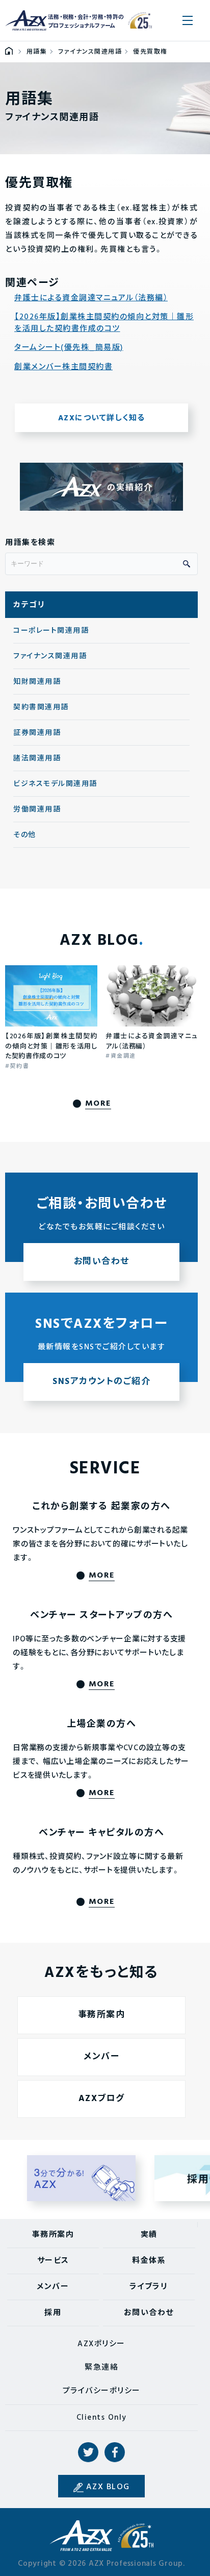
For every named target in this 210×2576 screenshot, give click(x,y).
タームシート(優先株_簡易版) (69, 348)
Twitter (88, 2452)
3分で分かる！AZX (82, 2178)
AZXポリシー (101, 2344)
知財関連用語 (37, 682)
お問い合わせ (149, 2313)
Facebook (115, 2452)
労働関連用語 (37, 810)
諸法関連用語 (37, 759)
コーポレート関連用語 (51, 631)
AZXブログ (102, 2099)
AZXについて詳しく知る (102, 418)
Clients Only (102, 2418)
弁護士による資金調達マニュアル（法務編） (91, 299)
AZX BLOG (108, 2487)
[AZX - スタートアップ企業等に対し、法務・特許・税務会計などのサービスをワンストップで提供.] (9, 52)
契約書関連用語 (41, 708)
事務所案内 (102, 2015)
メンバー (101, 2057)
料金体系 (149, 2261)
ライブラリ (149, 2287)
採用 (53, 2313)
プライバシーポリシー (102, 2391)
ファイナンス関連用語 (50, 657)
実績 (149, 2235)
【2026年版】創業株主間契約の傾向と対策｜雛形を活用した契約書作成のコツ (104, 323)
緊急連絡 (101, 2368)
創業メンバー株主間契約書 (63, 367)
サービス (53, 2261)
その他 (25, 835)
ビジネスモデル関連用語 (55, 784)
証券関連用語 (37, 733)
